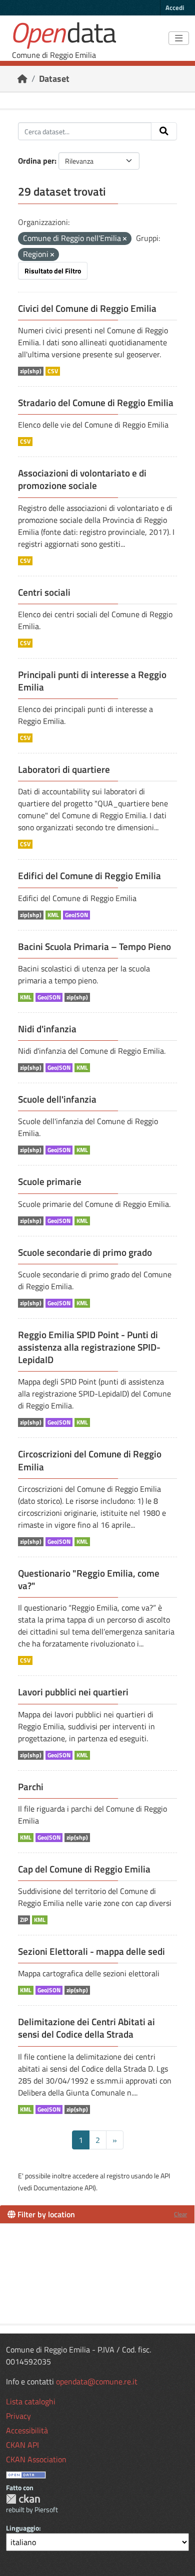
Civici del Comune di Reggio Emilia (87, 308)
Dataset (54, 79)
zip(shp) (31, 371)
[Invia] (164, 131)
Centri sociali (44, 592)
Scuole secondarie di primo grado (85, 1252)
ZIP (24, 1920)
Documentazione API (64, 2188)
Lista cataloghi (31, 2401)
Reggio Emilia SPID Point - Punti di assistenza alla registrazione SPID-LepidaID (89, 1347)
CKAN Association (36, 2459)
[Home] (22, 79)
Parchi (31, 1787)
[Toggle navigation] (179, 38)
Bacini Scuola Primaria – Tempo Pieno (94, 946)
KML (53, 915)
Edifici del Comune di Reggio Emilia (89, 876)
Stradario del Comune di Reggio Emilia (96, 403)
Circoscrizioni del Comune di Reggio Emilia (90, 1460)
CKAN (23, 2499)
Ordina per (36, 161)
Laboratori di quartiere (64, 769)
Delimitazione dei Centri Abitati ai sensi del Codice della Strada (86, 2028)
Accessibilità (27, 2430)
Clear (180, 2214)
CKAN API (22, 2445)
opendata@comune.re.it (97, 2381)
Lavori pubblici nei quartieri (73, 1692)
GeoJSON (76, 915)
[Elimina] (125, 239)
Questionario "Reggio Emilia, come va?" (89, 1579)
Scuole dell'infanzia (57, 1099)
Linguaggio (22, 2528)
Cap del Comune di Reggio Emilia (84, 1869)
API (165, 2176)
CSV (53, 371)
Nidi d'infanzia (47, 1029)
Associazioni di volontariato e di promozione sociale (82, 479)
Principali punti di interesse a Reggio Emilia (92, 681)
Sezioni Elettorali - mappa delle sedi (91, 1951)
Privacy (18, 2416)
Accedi (175, 7)
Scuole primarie (50, 1181)
